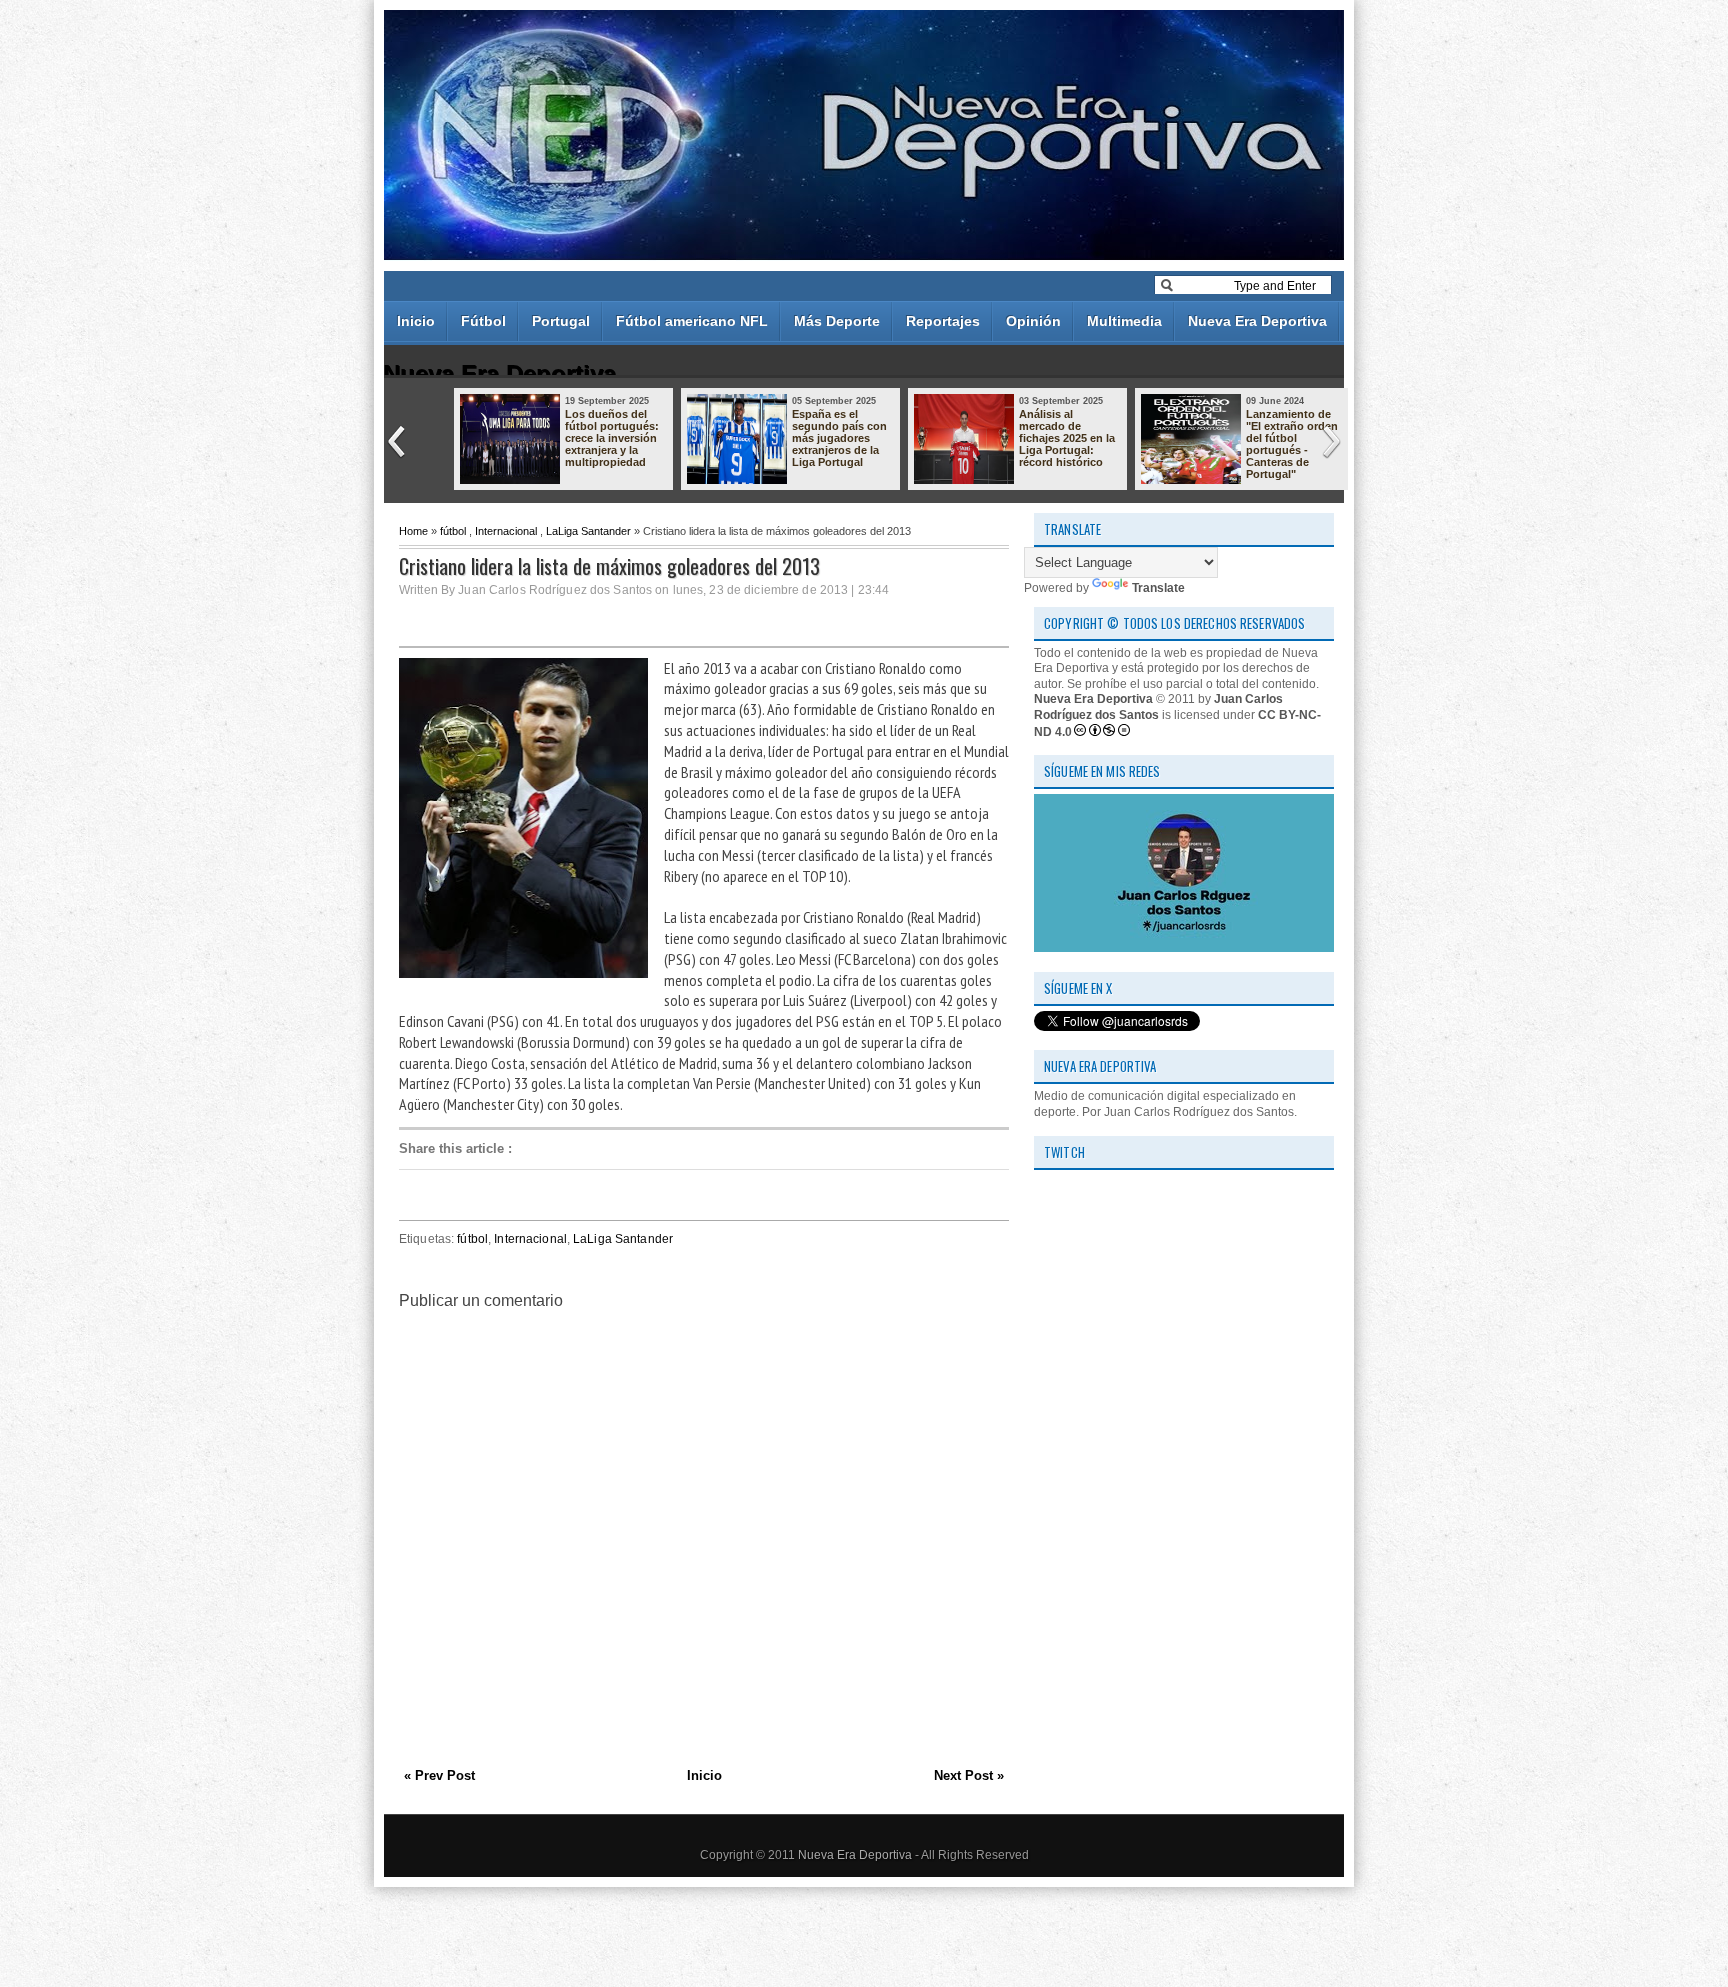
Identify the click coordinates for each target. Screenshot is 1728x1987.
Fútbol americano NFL (692, 321)
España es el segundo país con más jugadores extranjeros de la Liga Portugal (839, 438)
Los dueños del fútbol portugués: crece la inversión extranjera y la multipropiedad (612, 438)
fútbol (453, 531)
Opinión (1033, 321)
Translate (1158, 588)
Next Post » (969, 1775)
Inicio (416, 321)
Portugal (561, 321)
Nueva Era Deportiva (1257, 321)
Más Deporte (837, 321)
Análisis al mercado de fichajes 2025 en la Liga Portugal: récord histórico (1067, 438)
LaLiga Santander (588, 531)
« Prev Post (439, 1775)
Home (413, 531)
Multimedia (1124, 321)
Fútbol (483, 321)
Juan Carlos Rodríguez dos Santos (1158, 707)
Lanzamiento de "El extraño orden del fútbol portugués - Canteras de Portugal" (1292, 444)
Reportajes (943, 321)
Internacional (506, 531)
